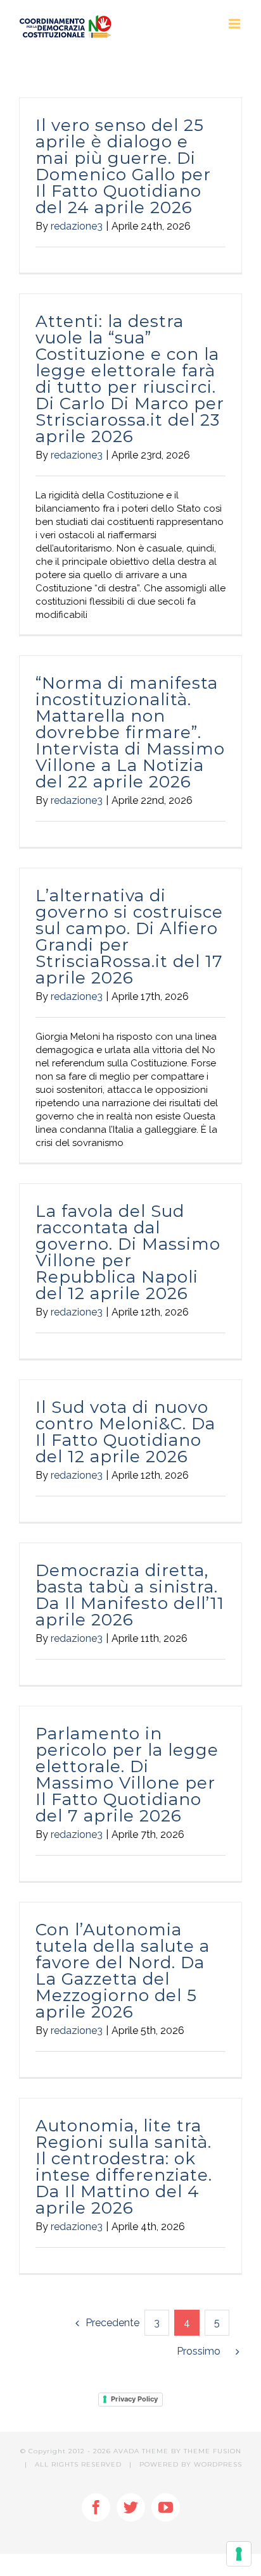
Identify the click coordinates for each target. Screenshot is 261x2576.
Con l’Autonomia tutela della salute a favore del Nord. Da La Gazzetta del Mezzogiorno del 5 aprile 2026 (123, 1971)
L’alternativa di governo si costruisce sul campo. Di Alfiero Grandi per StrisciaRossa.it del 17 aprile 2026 (129, 937)
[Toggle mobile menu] (235, 24)
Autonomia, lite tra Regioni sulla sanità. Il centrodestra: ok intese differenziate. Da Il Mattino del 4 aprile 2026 (124, 2167)
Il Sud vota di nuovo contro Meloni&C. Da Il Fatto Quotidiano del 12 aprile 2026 (125, 1432)
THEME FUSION (213, 2451)
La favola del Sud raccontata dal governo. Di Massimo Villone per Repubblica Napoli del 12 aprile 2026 (128, 1252)
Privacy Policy (134, 2399)
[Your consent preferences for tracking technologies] (239, 2554)
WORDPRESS (218, 2464)
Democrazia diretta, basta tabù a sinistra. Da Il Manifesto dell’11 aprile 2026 (130, 1595)
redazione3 (77, 226)
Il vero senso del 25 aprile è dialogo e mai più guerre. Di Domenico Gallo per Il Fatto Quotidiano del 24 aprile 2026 (123, 166)
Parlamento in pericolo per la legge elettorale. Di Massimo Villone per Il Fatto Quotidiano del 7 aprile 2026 (127, 1775)
